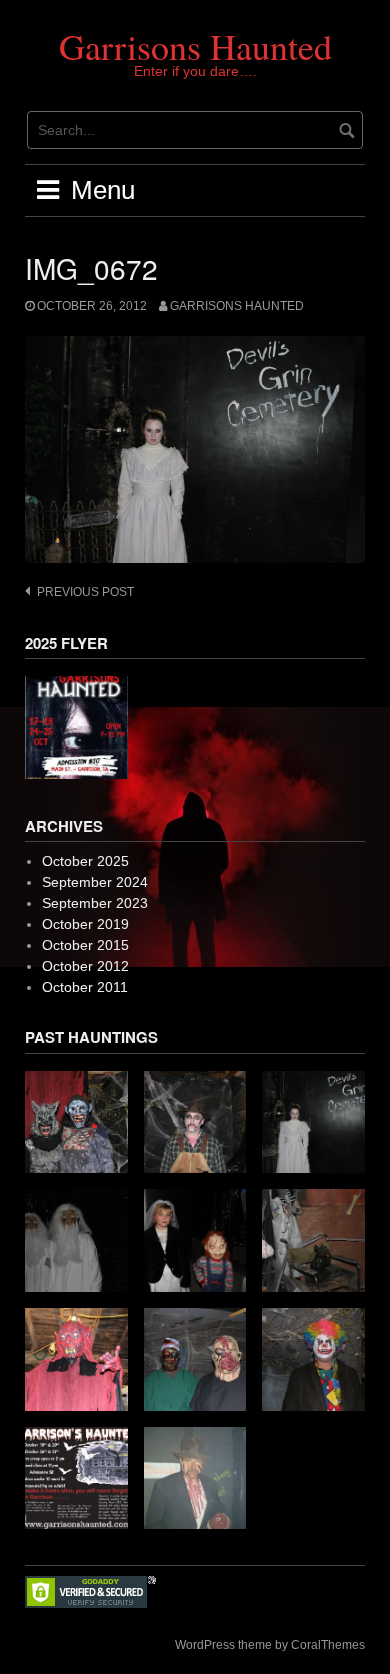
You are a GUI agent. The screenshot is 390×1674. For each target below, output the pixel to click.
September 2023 (95, 903)
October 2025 (85, 861)
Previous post (85, 592)
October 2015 (85, 945)
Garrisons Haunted (195, 46)
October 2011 (85, 987)
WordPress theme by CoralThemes (270, 1645)
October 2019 (85, 924)
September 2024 (95, 882)
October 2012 (85, 966)
